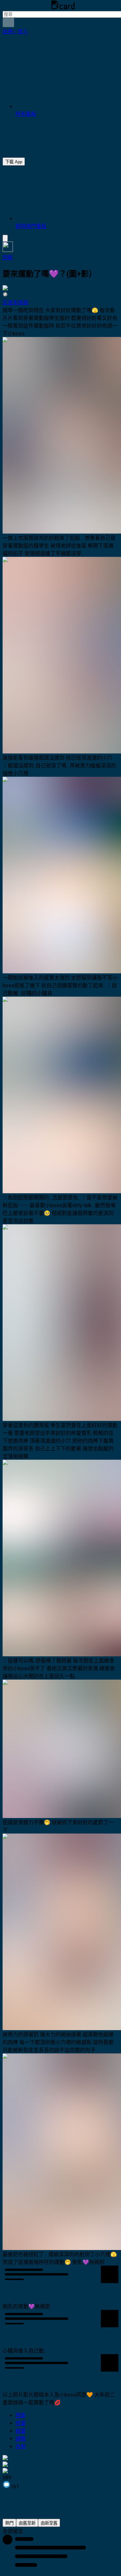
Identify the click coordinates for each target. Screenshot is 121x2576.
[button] (15, 32)
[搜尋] (8, 22)
